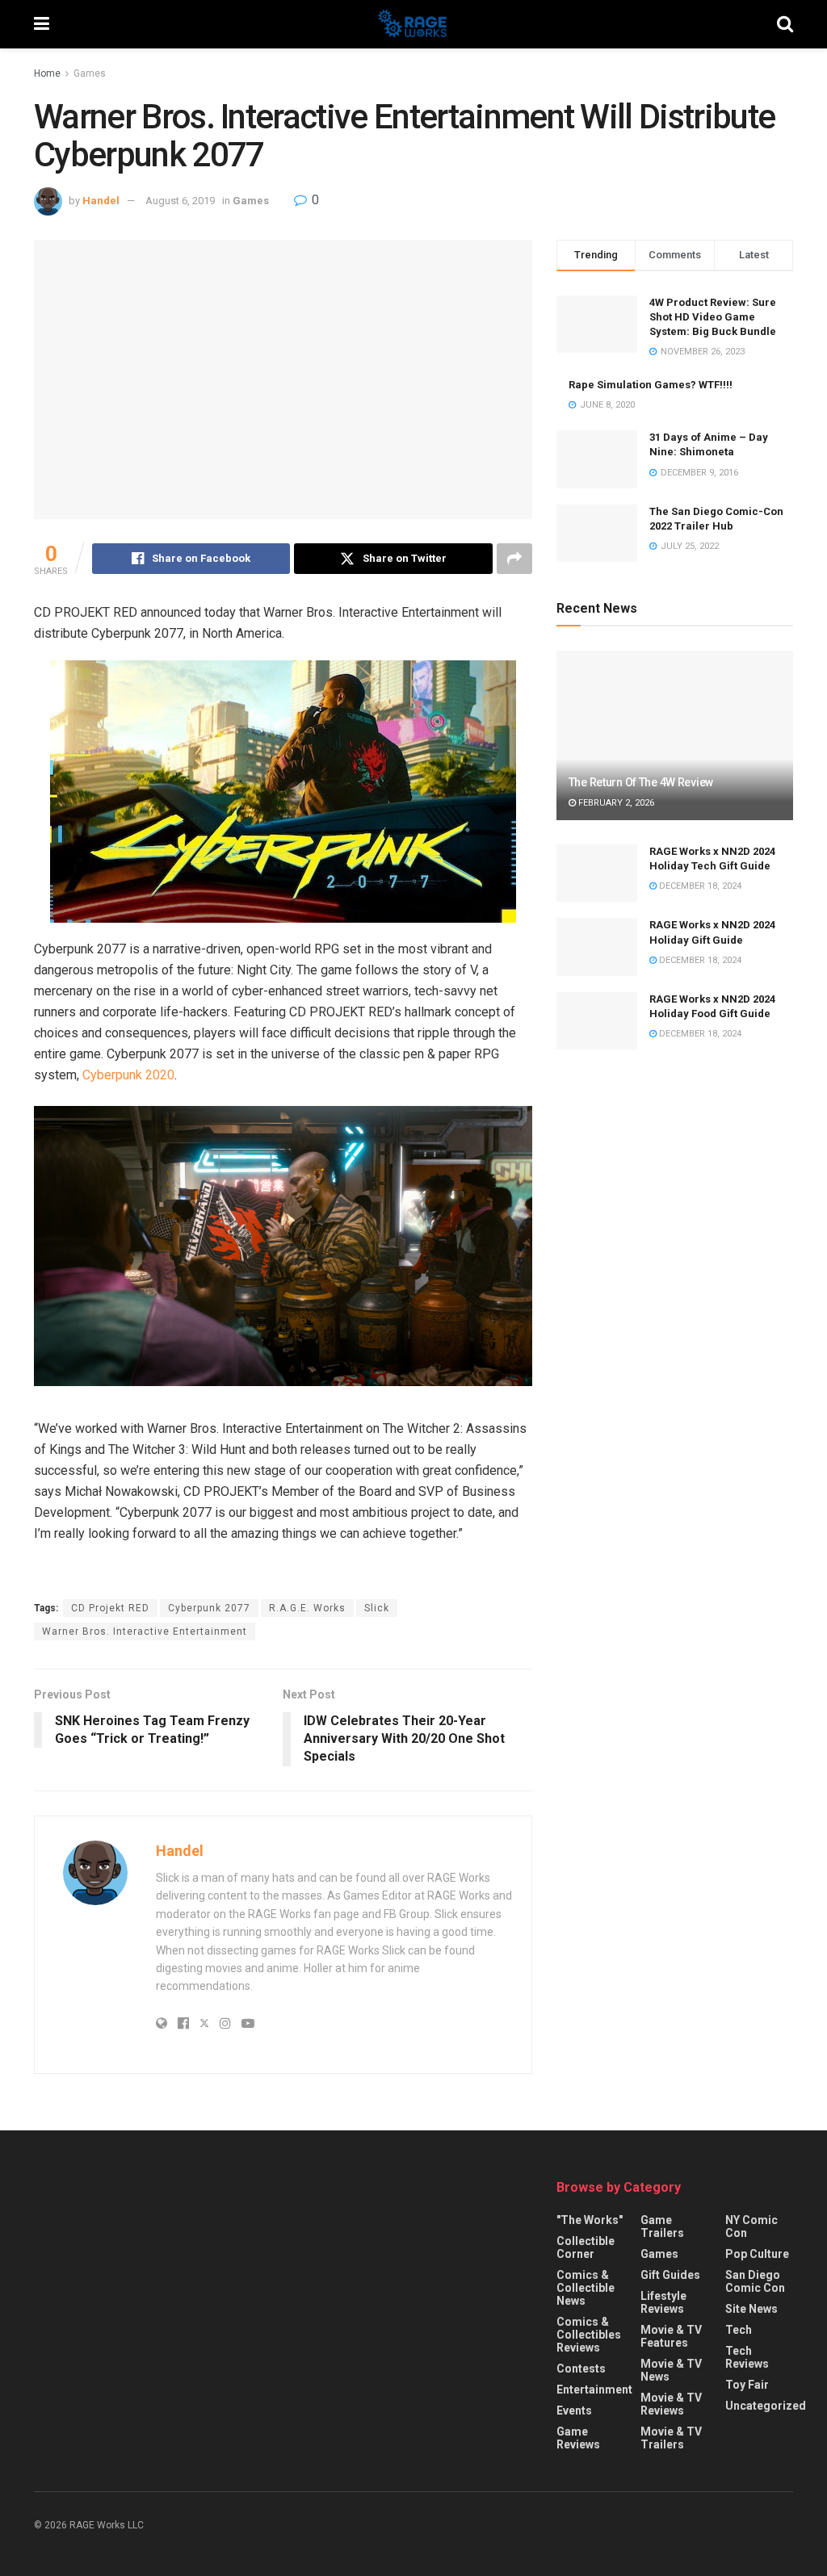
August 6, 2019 (180, 201)
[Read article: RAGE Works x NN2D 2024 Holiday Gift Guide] (597, 947)
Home (47, 73)
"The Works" (590, 2220)
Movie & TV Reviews (671, 2404)
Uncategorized (766, 2406)
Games (90, 73)
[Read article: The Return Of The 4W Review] (675, 735)
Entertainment (594, 2390)
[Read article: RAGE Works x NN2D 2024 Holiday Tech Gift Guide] (597, 873)
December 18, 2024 (699, 886)
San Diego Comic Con (755, 2281)
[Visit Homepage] (413, 24)
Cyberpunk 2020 (128, 1075)
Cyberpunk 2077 (209, 1608)
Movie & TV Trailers (671, 2438)
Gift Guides (670, 2275)
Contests (581, 2369)
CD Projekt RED (110, 1608)
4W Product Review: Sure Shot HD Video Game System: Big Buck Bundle (713, 317)
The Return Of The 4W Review (641, 782)
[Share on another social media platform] (514, 559)
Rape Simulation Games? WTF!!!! (651, 385)
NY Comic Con (751, 2226)
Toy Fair (747, 2385)
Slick (377, 1608)
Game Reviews (578, 2438)
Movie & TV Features (671, 2336)
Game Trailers (662, 2226)
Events (574, 2411)
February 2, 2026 (615, 803)
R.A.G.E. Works (307, 1608)
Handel (101, 201)
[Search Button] (785, 24)
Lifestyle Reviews (663, 2302)
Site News (751, 2309)
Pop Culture (757, 2254)
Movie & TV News (671, 2370)
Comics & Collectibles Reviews (589, 2335)
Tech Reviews (747, 2357)
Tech (739, 2330)
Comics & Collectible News (586, 2288)
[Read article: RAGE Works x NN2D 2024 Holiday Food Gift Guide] (597, 1021)
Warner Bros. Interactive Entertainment (145, 1631)
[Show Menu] (42, 24)
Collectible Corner (586, 2247)
